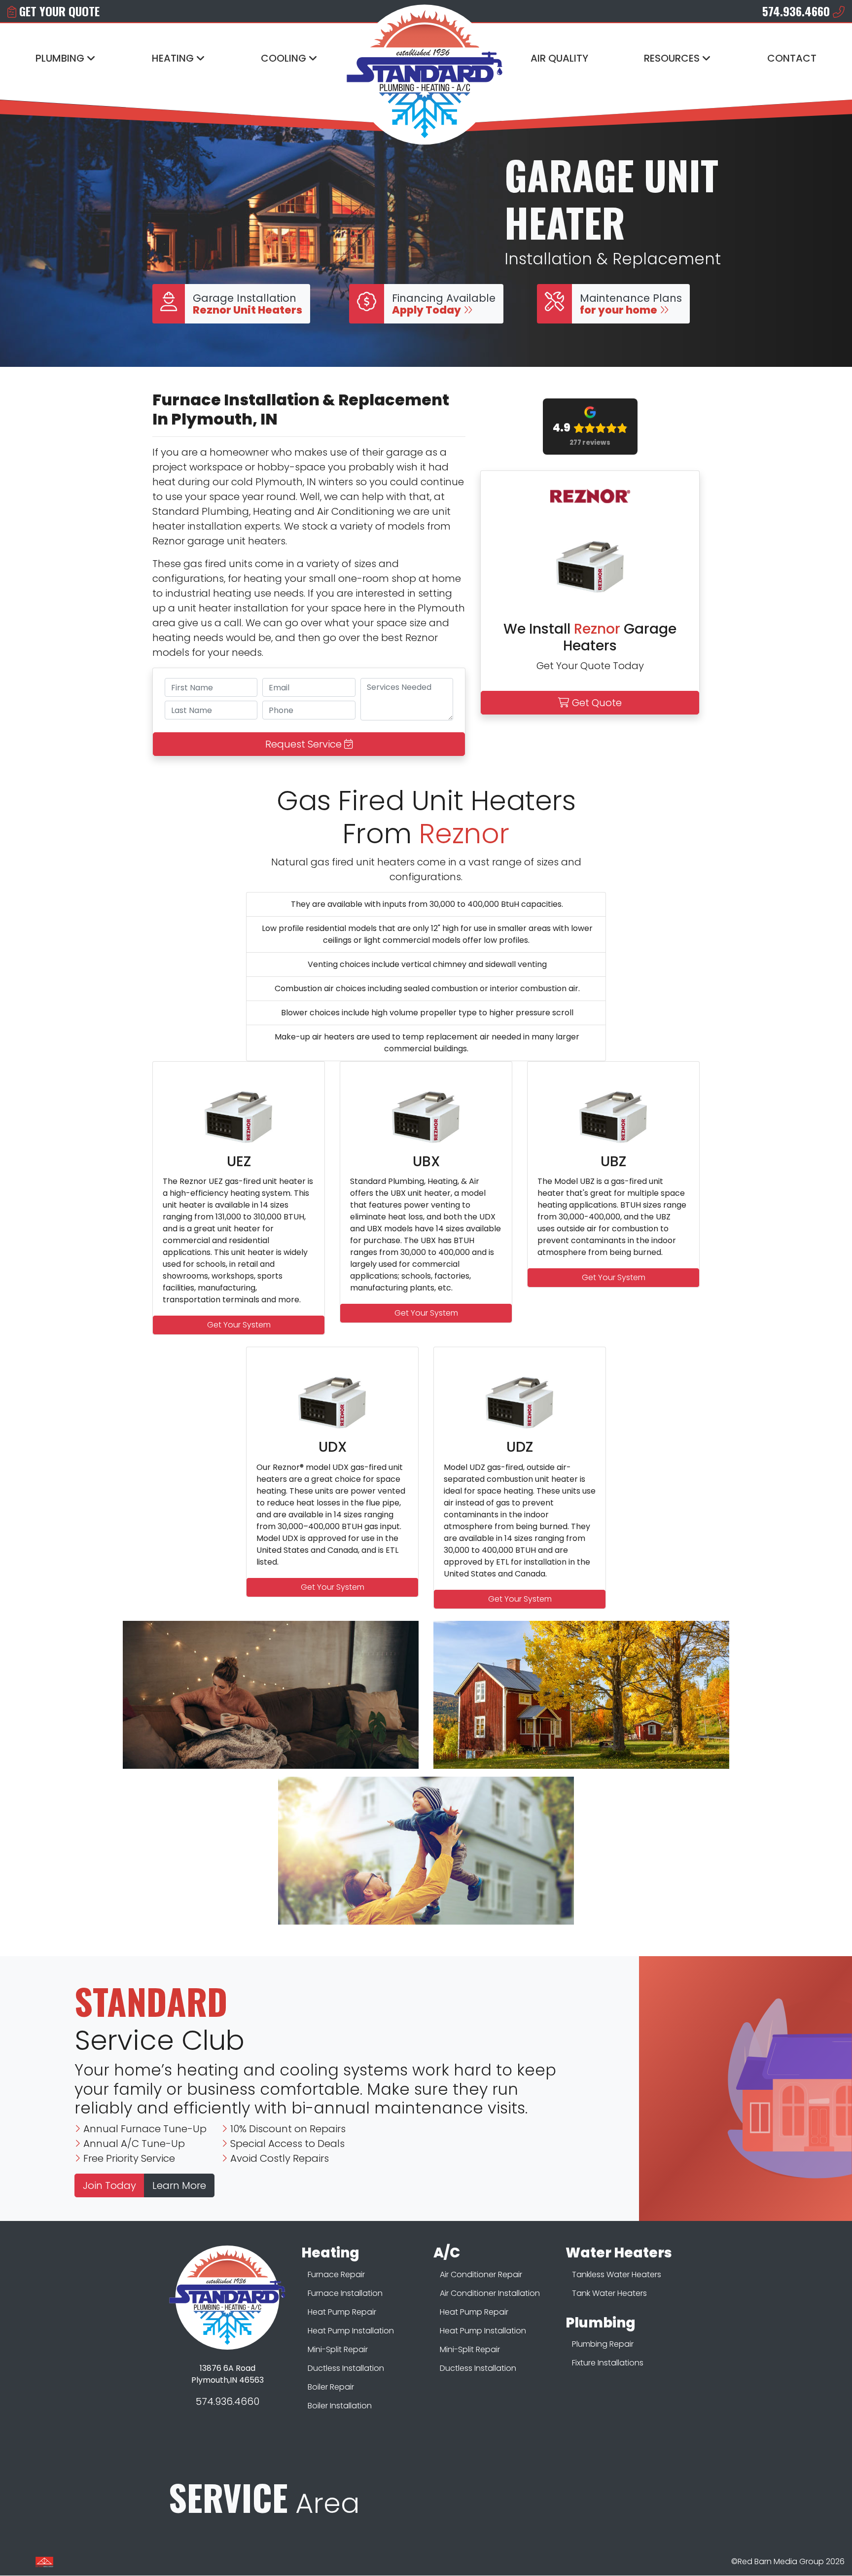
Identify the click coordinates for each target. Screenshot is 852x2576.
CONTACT (792, 58)
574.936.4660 (228, 2401)
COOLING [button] (285, 58)
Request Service (305, 744)
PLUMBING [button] (61, 58)
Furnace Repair (336, 2274)
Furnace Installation (345, 2293)
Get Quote (596, 703)
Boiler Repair (331, 2387)
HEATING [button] (174, 58)
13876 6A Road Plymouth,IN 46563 (228, 2374)
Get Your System (239, 1325)
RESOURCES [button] (673, 58)
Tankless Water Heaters (617, 2274)
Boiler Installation (340, 2406)
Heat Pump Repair (342, 2312)
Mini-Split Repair (338, 2349)
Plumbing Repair (603, 2344)
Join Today (109, 2185)
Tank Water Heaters (609, 2293)
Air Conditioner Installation (490, 2293)
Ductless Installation (346, 2368)
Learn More (179, 2185)
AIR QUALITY (559, 58)
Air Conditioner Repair (481, 2274)
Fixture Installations (608, 2363)
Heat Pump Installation (351, 2331)
